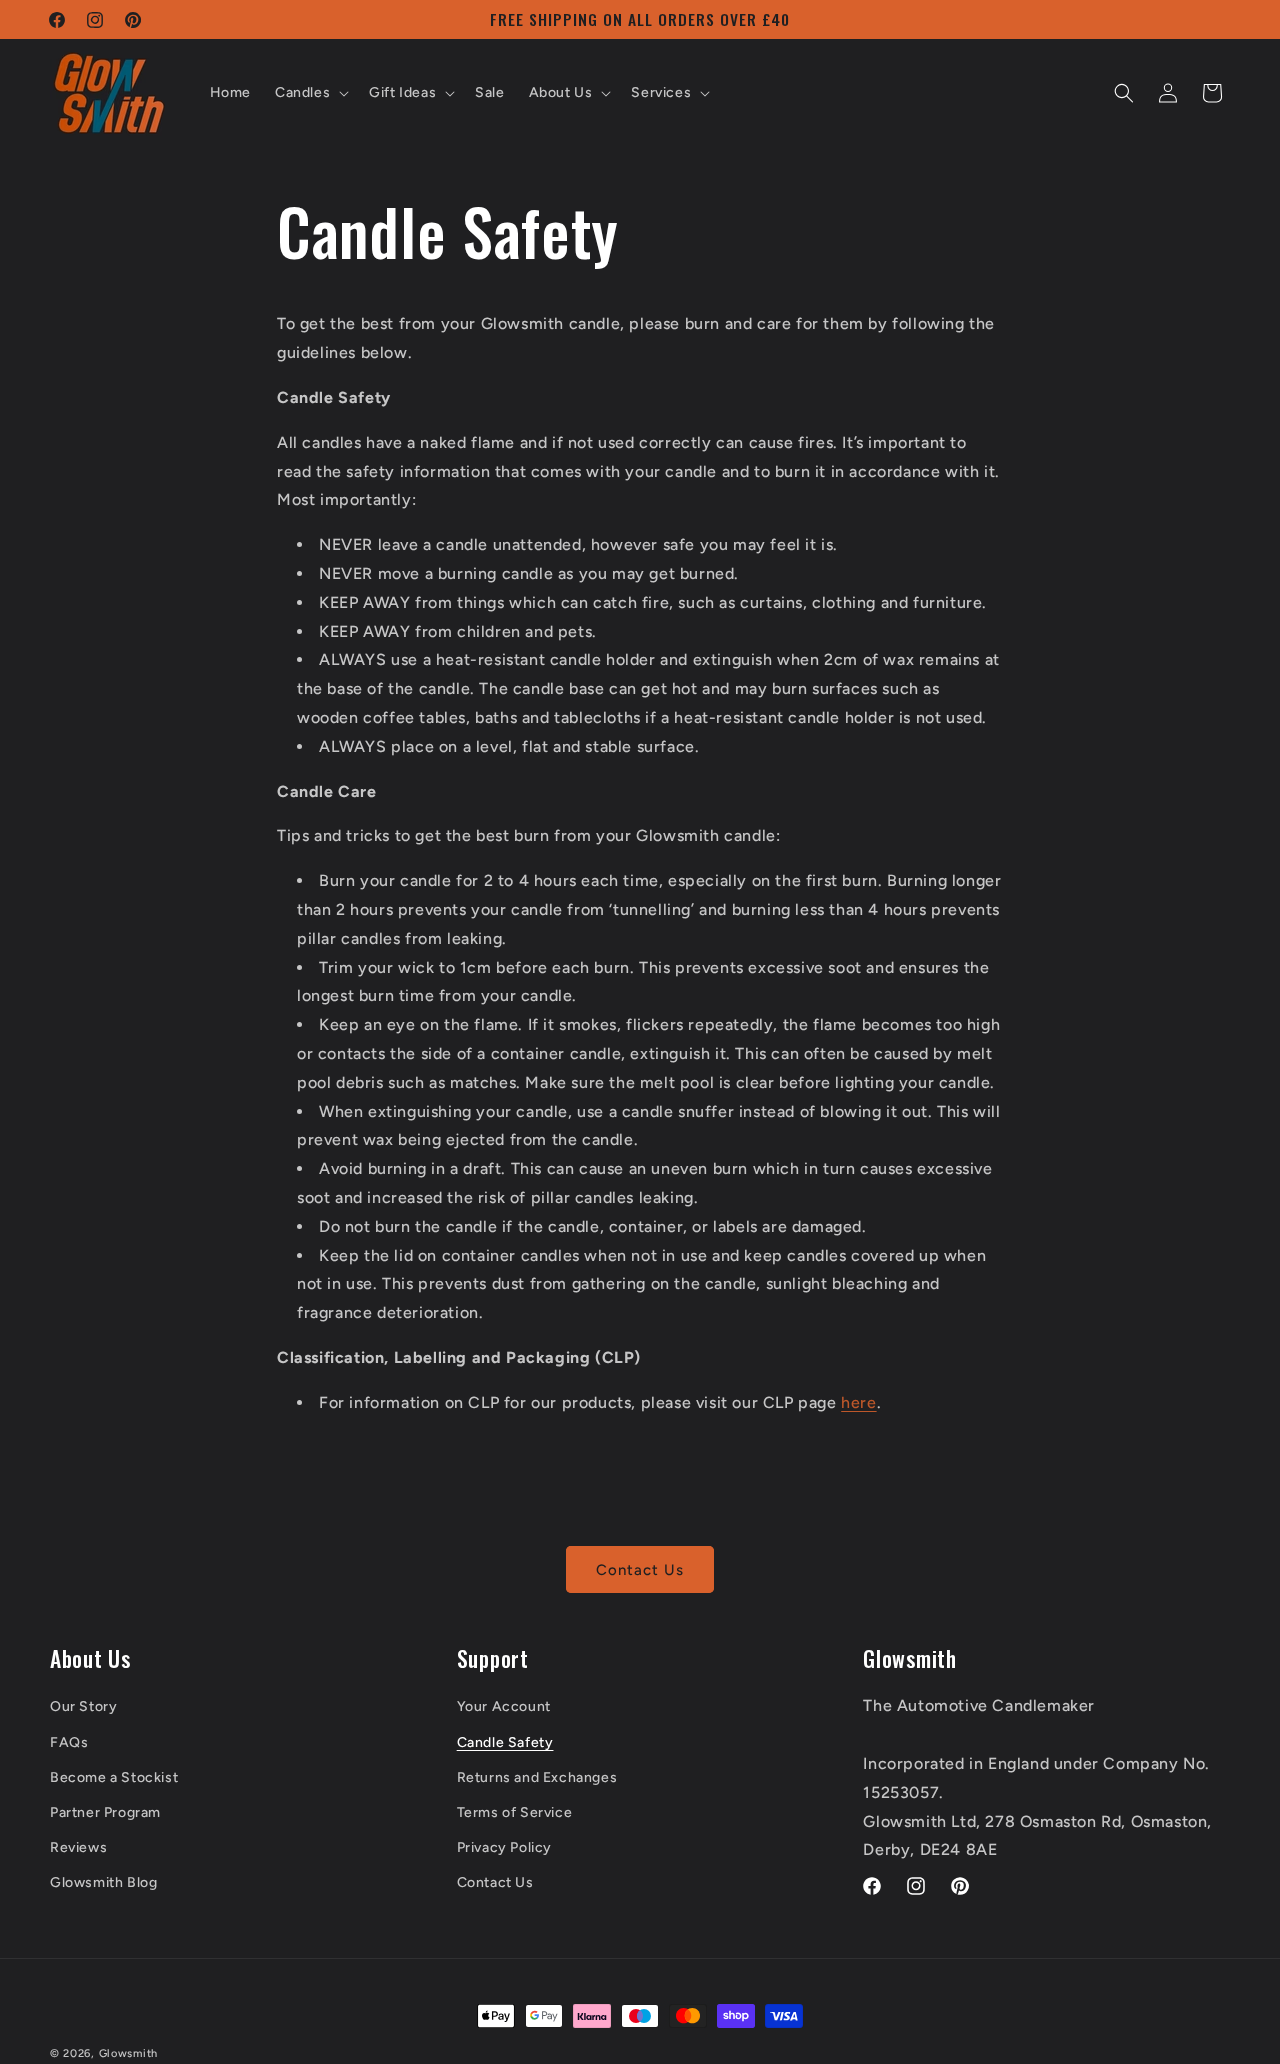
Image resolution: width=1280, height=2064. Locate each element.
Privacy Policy (504, 1846)
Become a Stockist (114, 1776)
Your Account (504, 1706)
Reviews (78, 1846)
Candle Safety (505, 1741)
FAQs (69, 1741)
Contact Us (640, 1569)
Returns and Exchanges (537, 1776)
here (858, 1401)
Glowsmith (128, 2053)
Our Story (83, 1706)
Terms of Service (515, 1811)
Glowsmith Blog (103, 1881)
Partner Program (105, 1811)
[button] (310, 93)
